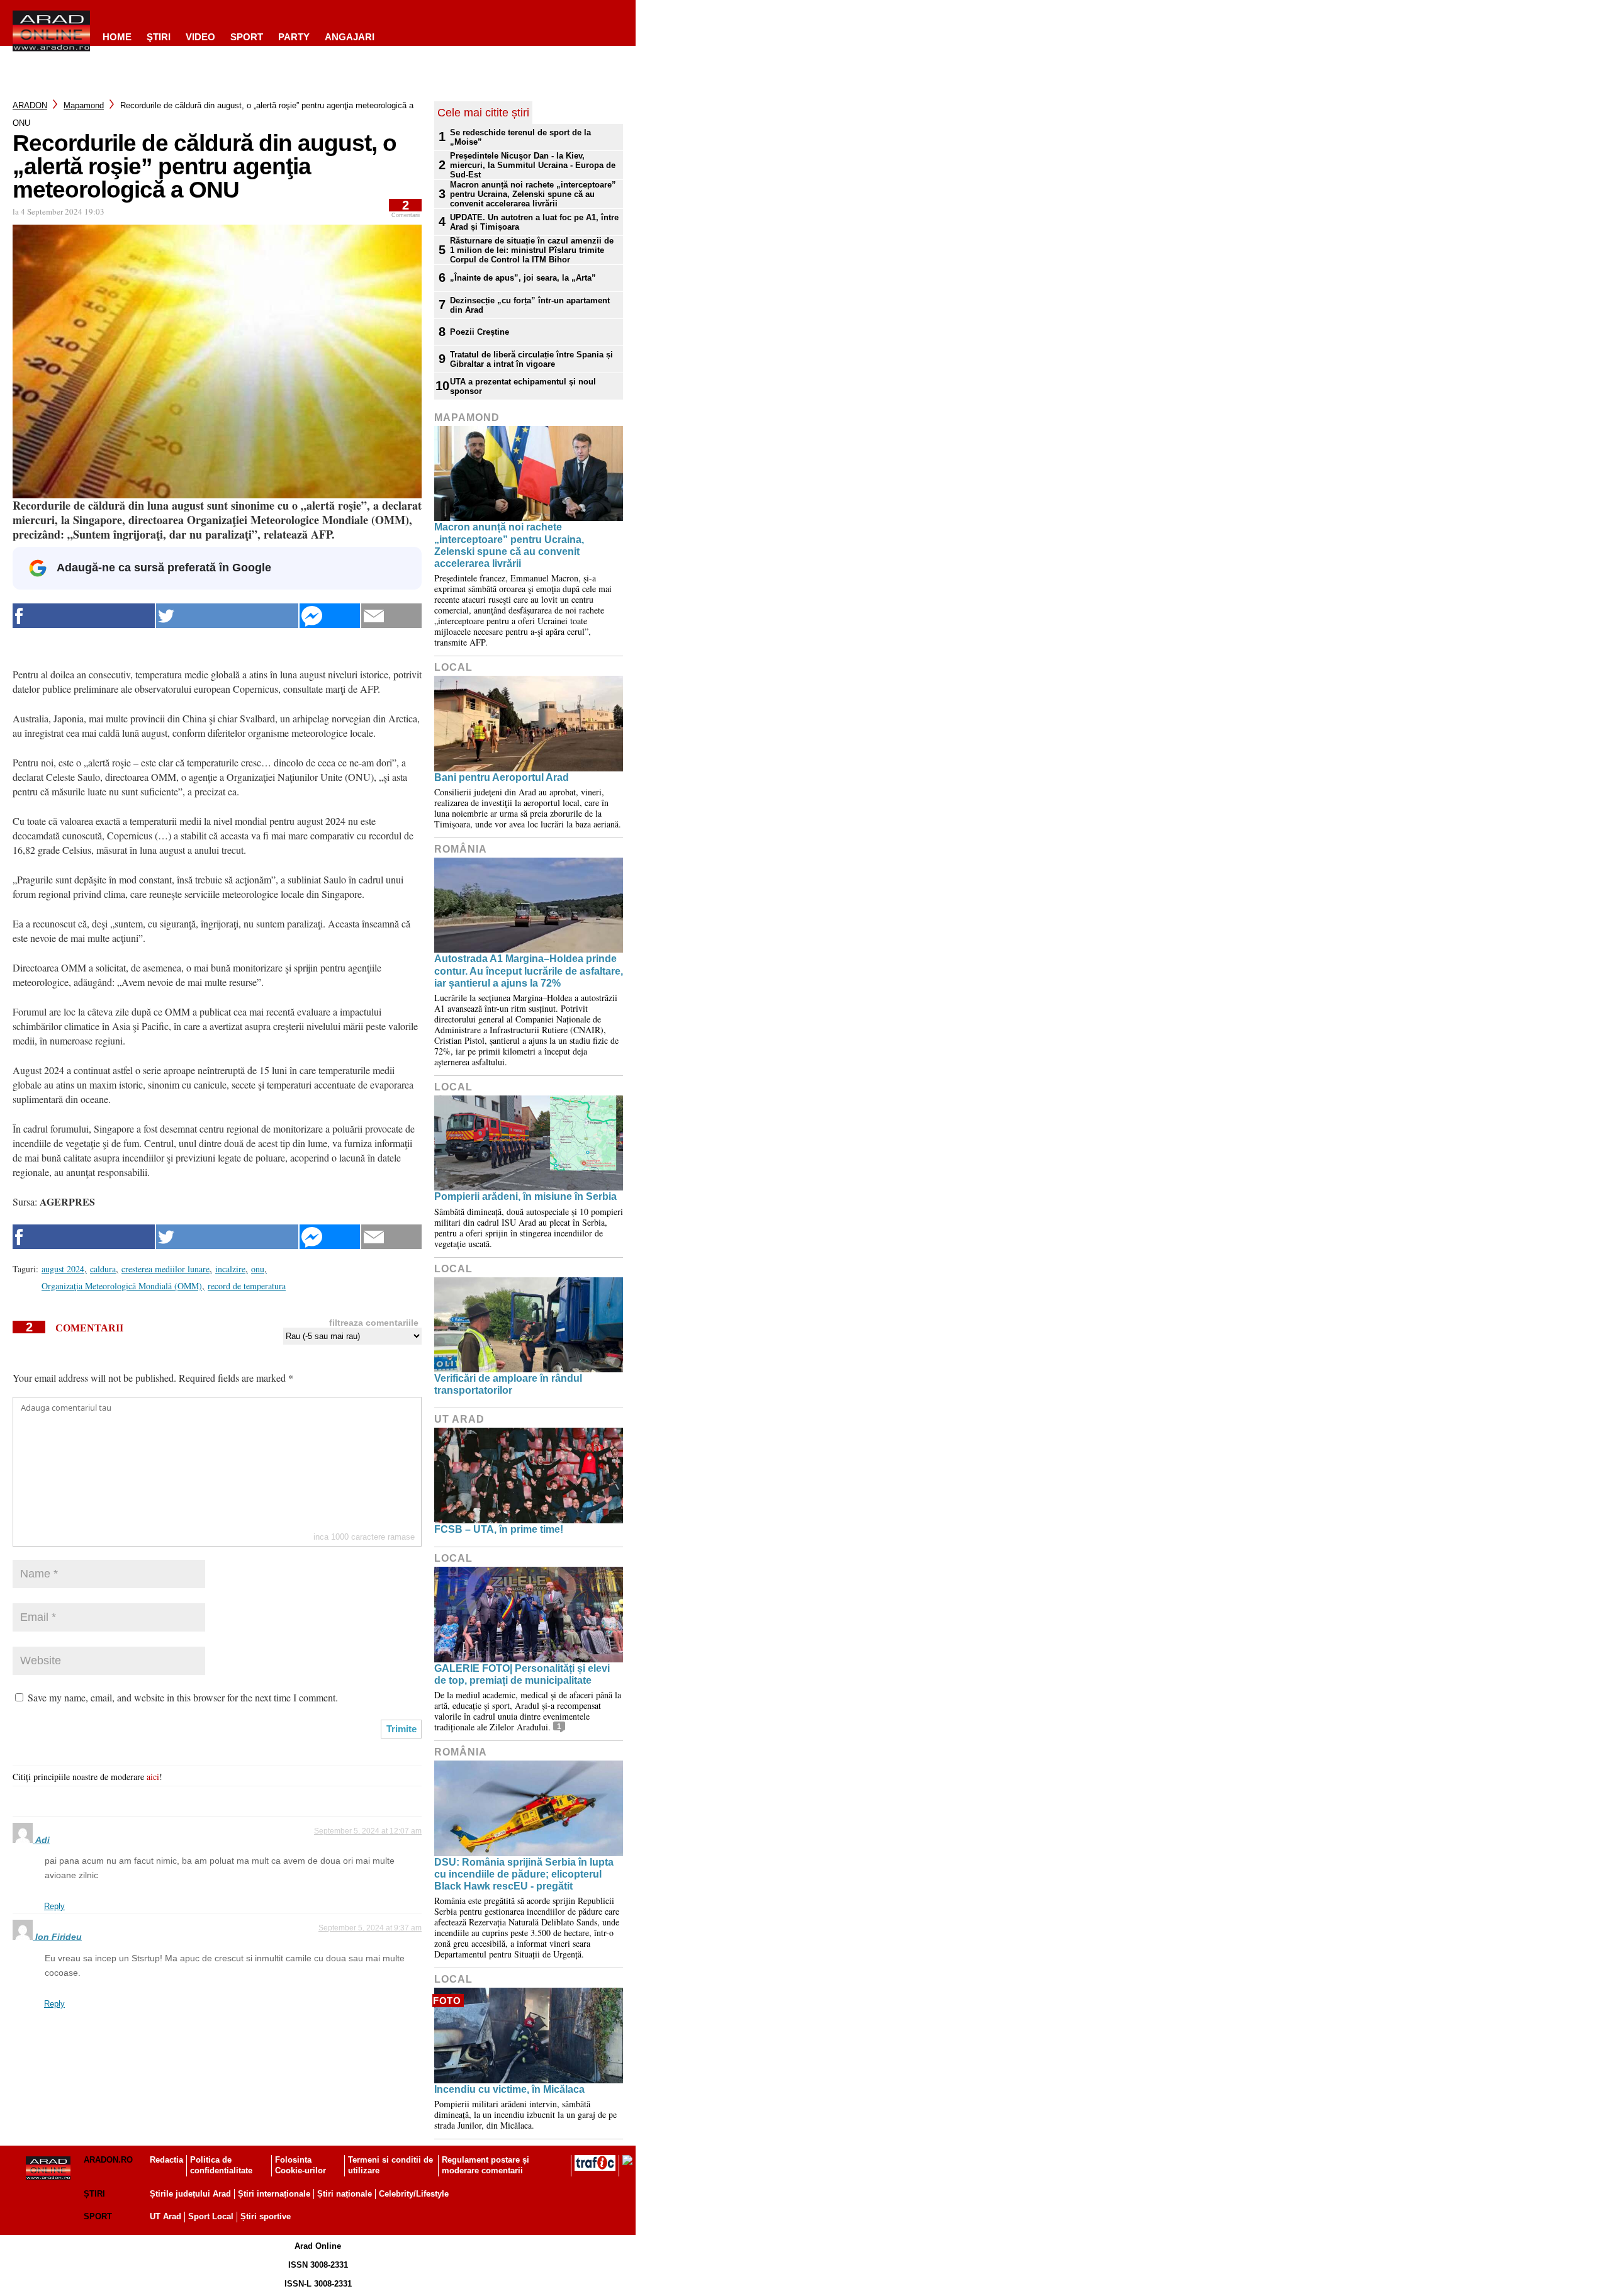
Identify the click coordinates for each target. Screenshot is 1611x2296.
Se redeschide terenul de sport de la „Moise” (520, 137)
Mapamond (84, 105)
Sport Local (211, 2216)
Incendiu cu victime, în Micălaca (509, 2089)
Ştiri (159, 37)
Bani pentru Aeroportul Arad (502, 777)
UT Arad (459, 1419)
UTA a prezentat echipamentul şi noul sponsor (523, 386)
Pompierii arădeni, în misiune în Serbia (525, 1196)
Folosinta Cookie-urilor (300, 2165)
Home (117, 37)
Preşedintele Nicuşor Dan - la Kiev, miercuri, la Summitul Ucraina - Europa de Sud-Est (533, 165)
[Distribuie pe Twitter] (227, 616)
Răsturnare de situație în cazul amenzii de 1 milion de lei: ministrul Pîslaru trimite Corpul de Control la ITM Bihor (532, 250)
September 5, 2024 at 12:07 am (368, 1831)
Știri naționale (345, 2194)
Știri (94, 2194)
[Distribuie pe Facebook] (84, 616)
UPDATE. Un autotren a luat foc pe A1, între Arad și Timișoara (534, 222)
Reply (54, 1906)
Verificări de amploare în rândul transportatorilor (508, 1384)
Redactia (166, 2160)
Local (453, 667)
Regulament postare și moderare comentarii (486, 2165)
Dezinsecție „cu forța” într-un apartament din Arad (530, 305)
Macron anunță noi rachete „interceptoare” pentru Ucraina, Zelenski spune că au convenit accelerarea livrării (533, 194)
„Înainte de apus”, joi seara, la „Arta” (523, 278)
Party (294, 37)
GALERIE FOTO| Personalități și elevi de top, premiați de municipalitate (522, 1674)
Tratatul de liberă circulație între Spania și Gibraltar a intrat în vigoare (531, 359)
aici (153, 1777)
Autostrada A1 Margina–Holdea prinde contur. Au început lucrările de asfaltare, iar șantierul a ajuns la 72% (529, 971)
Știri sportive (266, 2216)
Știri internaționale (274, 2194)
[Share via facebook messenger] (330, 616)
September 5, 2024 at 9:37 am (370, 1928)
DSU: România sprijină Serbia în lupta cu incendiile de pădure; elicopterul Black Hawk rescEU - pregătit (524, 1874)
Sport (247, 37)
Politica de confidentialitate (221, 2165)
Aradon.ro (108, 2160)
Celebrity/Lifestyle (414, 2194)
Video (200, 37)
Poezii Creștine (480, 332)
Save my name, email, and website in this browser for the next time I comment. (183, 1697)
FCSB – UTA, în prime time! (499, 1529)
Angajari (350, 37)
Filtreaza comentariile (374, 1323)
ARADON (30, 105)
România (461, 849)
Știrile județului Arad (190, 2194)
